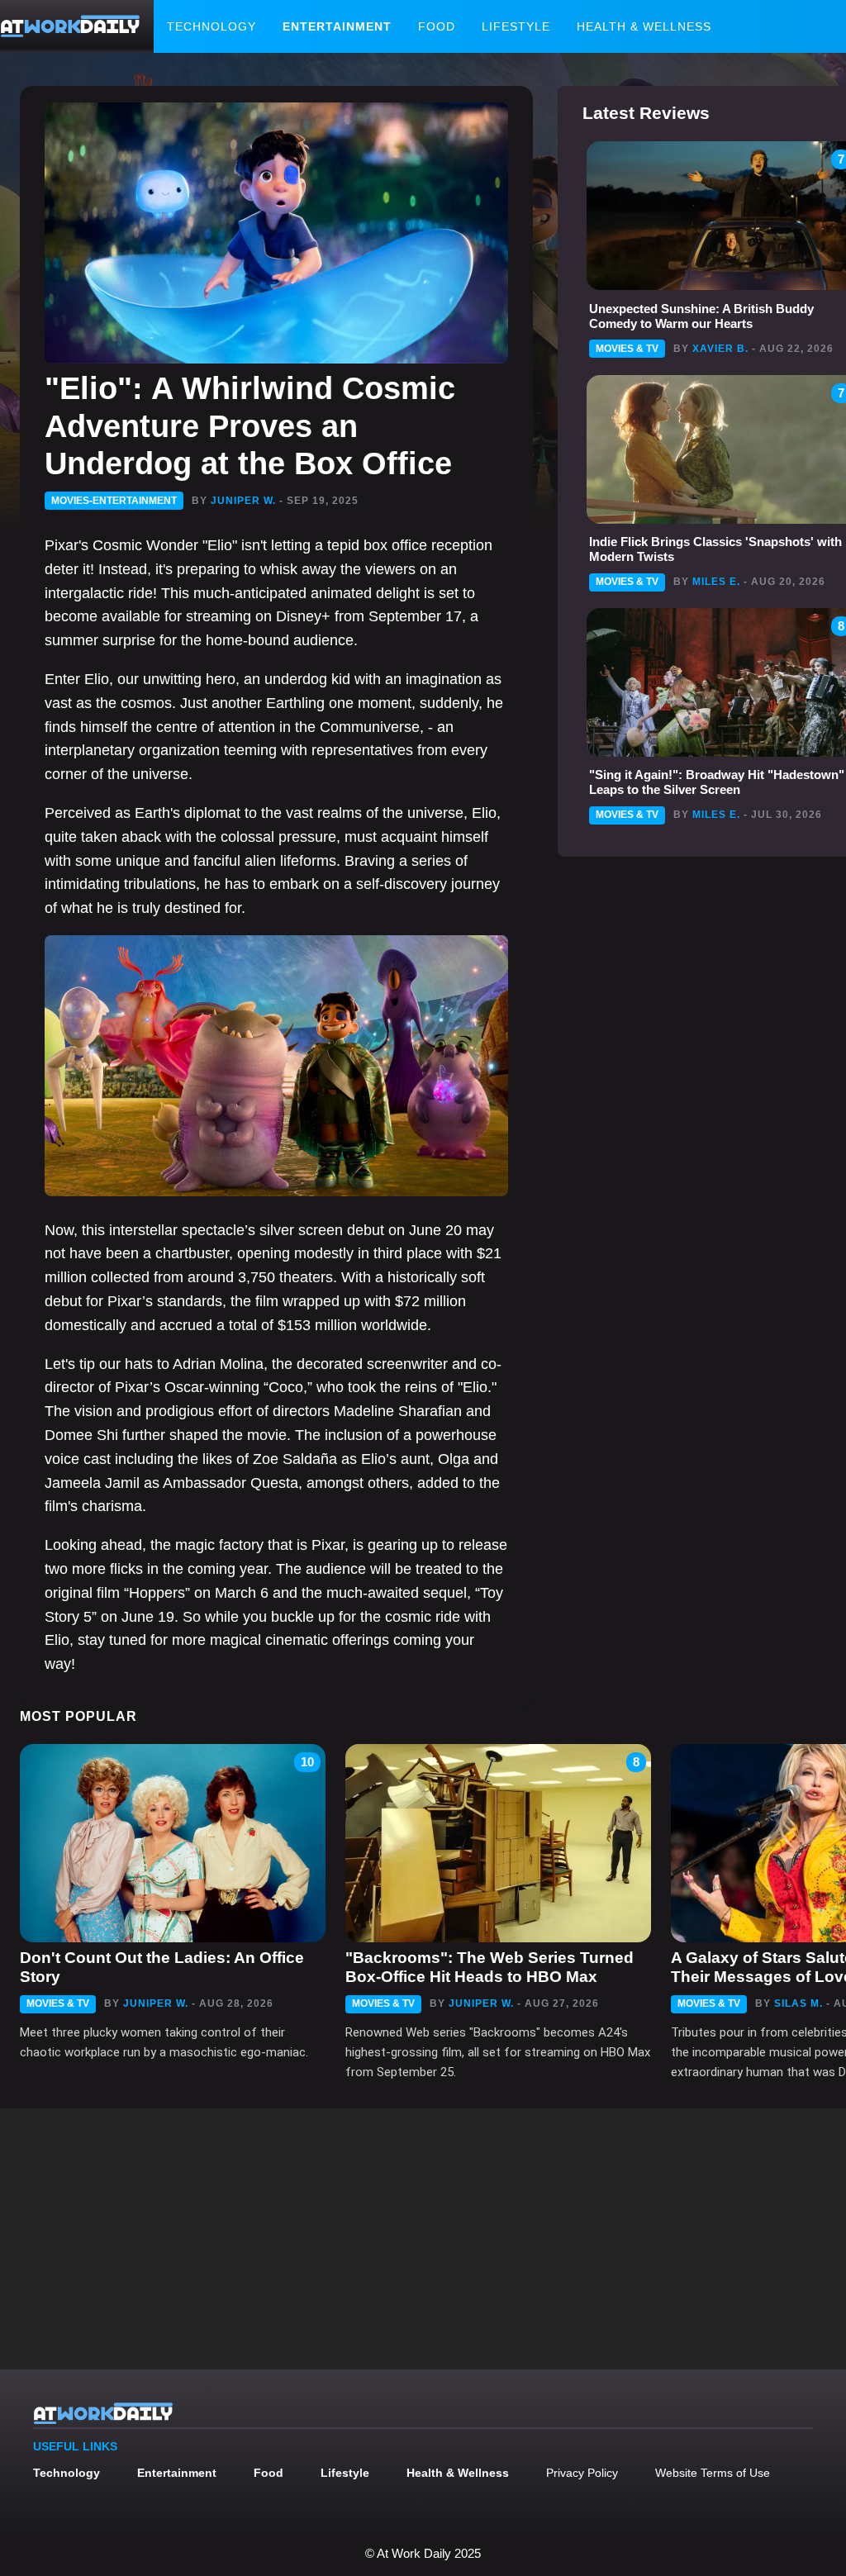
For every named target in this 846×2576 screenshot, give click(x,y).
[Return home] (70, 26)
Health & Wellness (644, 26)
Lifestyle (516, 26)
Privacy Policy (582, 2473)
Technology (211, 26)
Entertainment (337, 26)
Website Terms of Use (713, 2473)
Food (437, 26)
